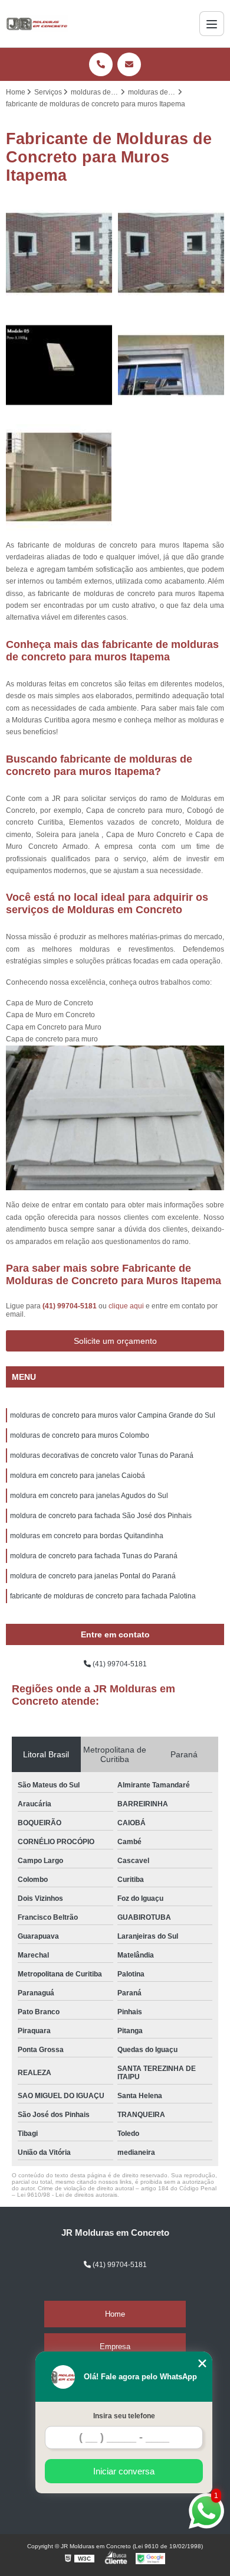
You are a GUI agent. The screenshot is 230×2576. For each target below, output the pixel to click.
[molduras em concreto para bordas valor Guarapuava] (171, 253)
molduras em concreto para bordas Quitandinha (87, 1536)
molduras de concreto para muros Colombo (80, 1435)
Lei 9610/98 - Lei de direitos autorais (67, 2195)
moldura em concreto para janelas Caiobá (78, 1476)
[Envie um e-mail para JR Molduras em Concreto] (129, 64)
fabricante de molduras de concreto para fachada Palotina (103, 1596)
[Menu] (212, 24)
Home (115, 2314)
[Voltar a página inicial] (37, 24)
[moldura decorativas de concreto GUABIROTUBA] (59, 253)
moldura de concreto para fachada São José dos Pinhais (101, 1516)
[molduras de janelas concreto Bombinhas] (59, 477)
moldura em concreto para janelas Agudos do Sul (89, 1496)
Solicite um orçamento (115, 1341)
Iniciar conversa (124, 2471)
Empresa (115, 2347)
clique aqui (126, 1306)
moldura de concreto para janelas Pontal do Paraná (93, 1576)
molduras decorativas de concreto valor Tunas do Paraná (102, 1455)
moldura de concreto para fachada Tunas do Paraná (94, 1556)
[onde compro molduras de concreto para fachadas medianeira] (171, 365)
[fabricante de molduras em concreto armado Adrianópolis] (59, 365)
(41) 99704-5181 (70, 1306)
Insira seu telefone (124, 2416)
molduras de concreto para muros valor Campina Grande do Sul (113, 1415)
